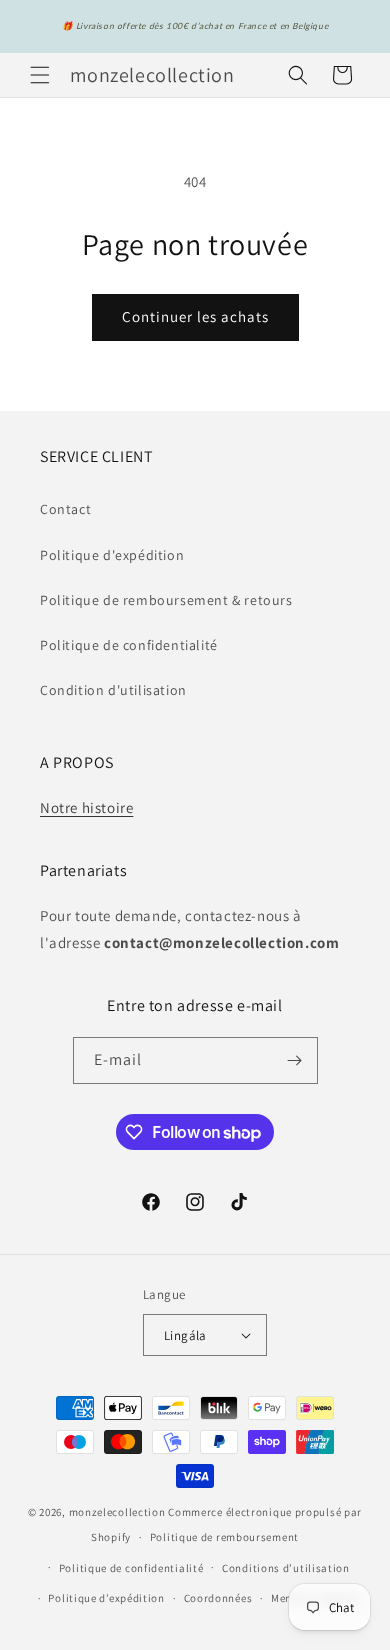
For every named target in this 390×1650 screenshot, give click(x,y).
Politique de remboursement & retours (166, 600)
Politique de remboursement (224, 1537)
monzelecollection (117, 1512)
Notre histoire (86, 807)
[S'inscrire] (295, 1060)
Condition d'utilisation (113, 690)
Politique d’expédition (106, 1598)
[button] (40, 75)
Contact (65, 509)
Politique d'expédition (112, 555)
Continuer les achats (195, 316)
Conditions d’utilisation (286, 1568)
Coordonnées (218, 1598)
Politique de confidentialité (129, 645)
